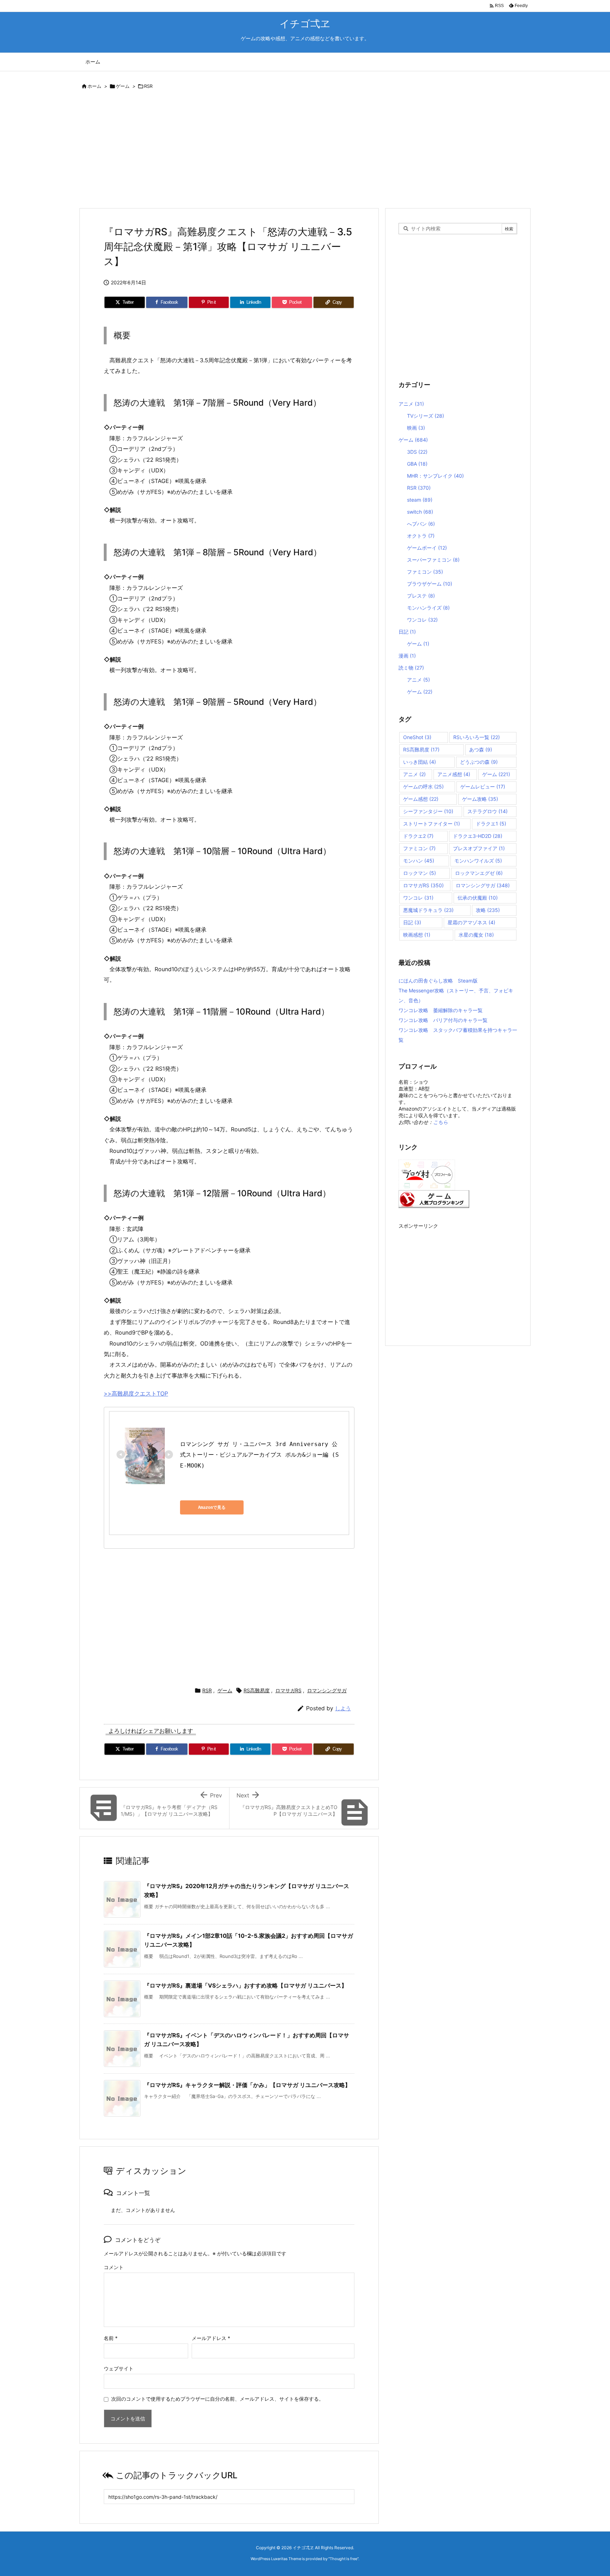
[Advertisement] (291, 150)
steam (420, 500)
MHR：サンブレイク (435, 476)
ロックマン (420, 873)
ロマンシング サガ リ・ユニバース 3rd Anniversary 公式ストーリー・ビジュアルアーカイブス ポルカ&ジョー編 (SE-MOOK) (259, 1455)
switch (420, 512)
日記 (407, 632)
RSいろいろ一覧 (477, 737)
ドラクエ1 (491, 824)
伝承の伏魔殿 (478, 898)
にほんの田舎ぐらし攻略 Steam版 (438, 981)
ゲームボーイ (427, 548)
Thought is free (343, 2559)
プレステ (421, 596)
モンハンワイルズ (478, 861)
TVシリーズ (426, 416)
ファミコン (425, 572)
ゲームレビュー (483, 787)
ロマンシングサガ (327, 1690)
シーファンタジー (428, 811)
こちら (441, 1122)
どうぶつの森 (479, 762)
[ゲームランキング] (434, 1198)
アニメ (411, 404)
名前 (111, 2338)
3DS (417, 452)
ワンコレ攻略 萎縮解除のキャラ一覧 (441, 1010)
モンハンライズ (428, 608)
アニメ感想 (454, 774)
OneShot (417, 737)
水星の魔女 (476, 935)
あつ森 (481, 749)
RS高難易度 (257, 1690)
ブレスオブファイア (479, 848)
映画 (416, 428)
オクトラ (421, 536)
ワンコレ (422, 620)
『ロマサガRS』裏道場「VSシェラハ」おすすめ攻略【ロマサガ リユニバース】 (246, 1985)
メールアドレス (211, 2338)
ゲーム (123, 86)
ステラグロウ (488, 811)
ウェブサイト (119, 2368)
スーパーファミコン (433, 560)
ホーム (94, 86)
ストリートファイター (432, 824)
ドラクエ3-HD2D (478, 836)
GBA (417, 464)
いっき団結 (420, 762)
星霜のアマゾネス (471, 922)
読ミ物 (411, 668)
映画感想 (417, 935)
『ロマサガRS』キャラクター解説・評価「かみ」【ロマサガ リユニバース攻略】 (247, 2085)
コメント (114, 2267)
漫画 (407, 656)
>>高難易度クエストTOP (136, 1393)
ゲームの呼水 (423, 787)
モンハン (419, 861)
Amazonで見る (212, 1507)
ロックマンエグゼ (479, 873)
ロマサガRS (288, 1690)
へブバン (421, 524)
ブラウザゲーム (430, 584)
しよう (343, 1708)
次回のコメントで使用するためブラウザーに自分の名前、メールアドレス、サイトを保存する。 (217, 2399)
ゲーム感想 (421, 799)
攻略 (488, 910)
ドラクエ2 (418, 836)
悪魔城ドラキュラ (428, 910)
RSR (148, 86)
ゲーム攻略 (480, 799)
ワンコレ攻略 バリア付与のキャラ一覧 (443, 1020)
